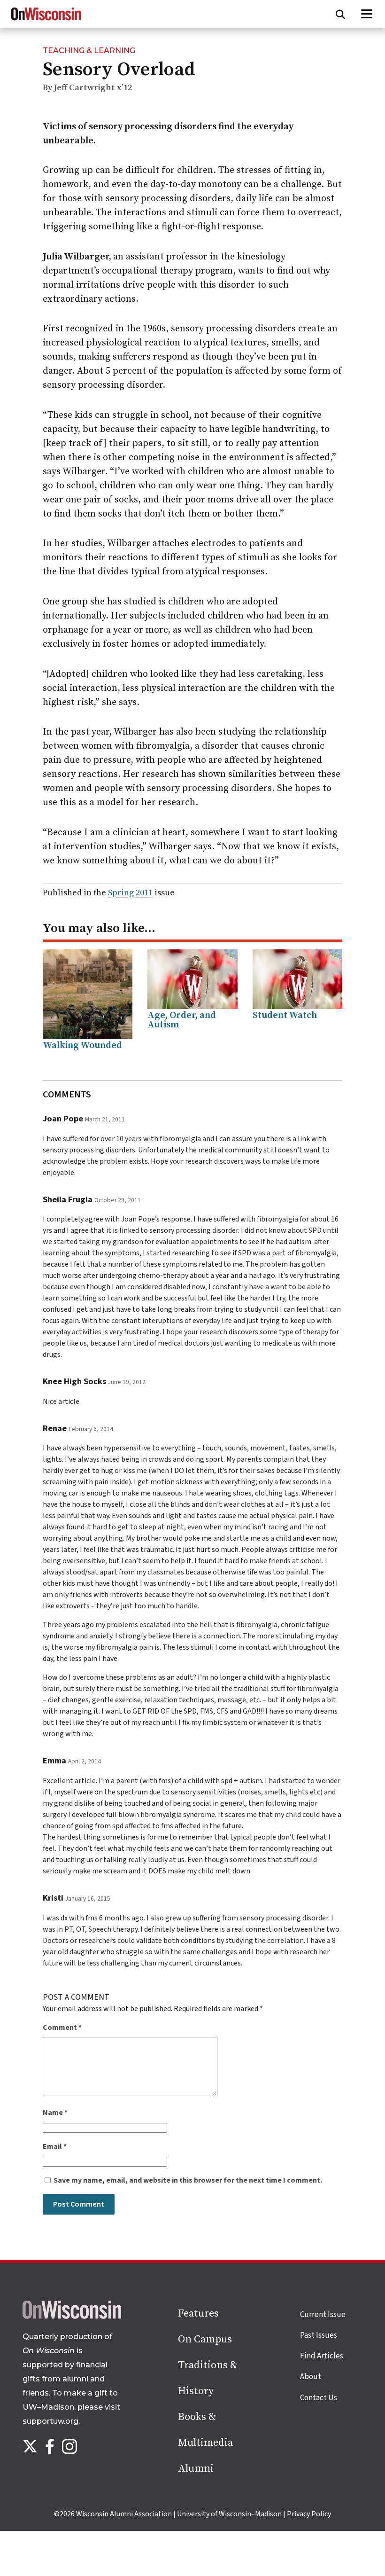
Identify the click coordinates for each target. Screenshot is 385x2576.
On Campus (205, 2339)
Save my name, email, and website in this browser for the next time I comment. (188, 2180)
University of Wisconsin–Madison (229, 2514)
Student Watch (285, 1015)
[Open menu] (367, 14)
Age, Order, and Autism (182, 1020)
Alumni (196, 2469)
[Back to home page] (72, 2317)
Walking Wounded (82, 1045)
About (311, 2377)
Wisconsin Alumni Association (124, 2514)
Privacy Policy (309, 2514)
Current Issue (323, 2315)
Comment (62, 2028)
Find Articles (322, 2356)
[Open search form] (340, 14)
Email (55, 2146)
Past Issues (319, 2335)
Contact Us (319, 2398)
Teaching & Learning (89, 51)
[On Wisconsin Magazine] (46, 21)
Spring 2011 (130, 893)
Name (55, 2113)
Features (198, 2314)
